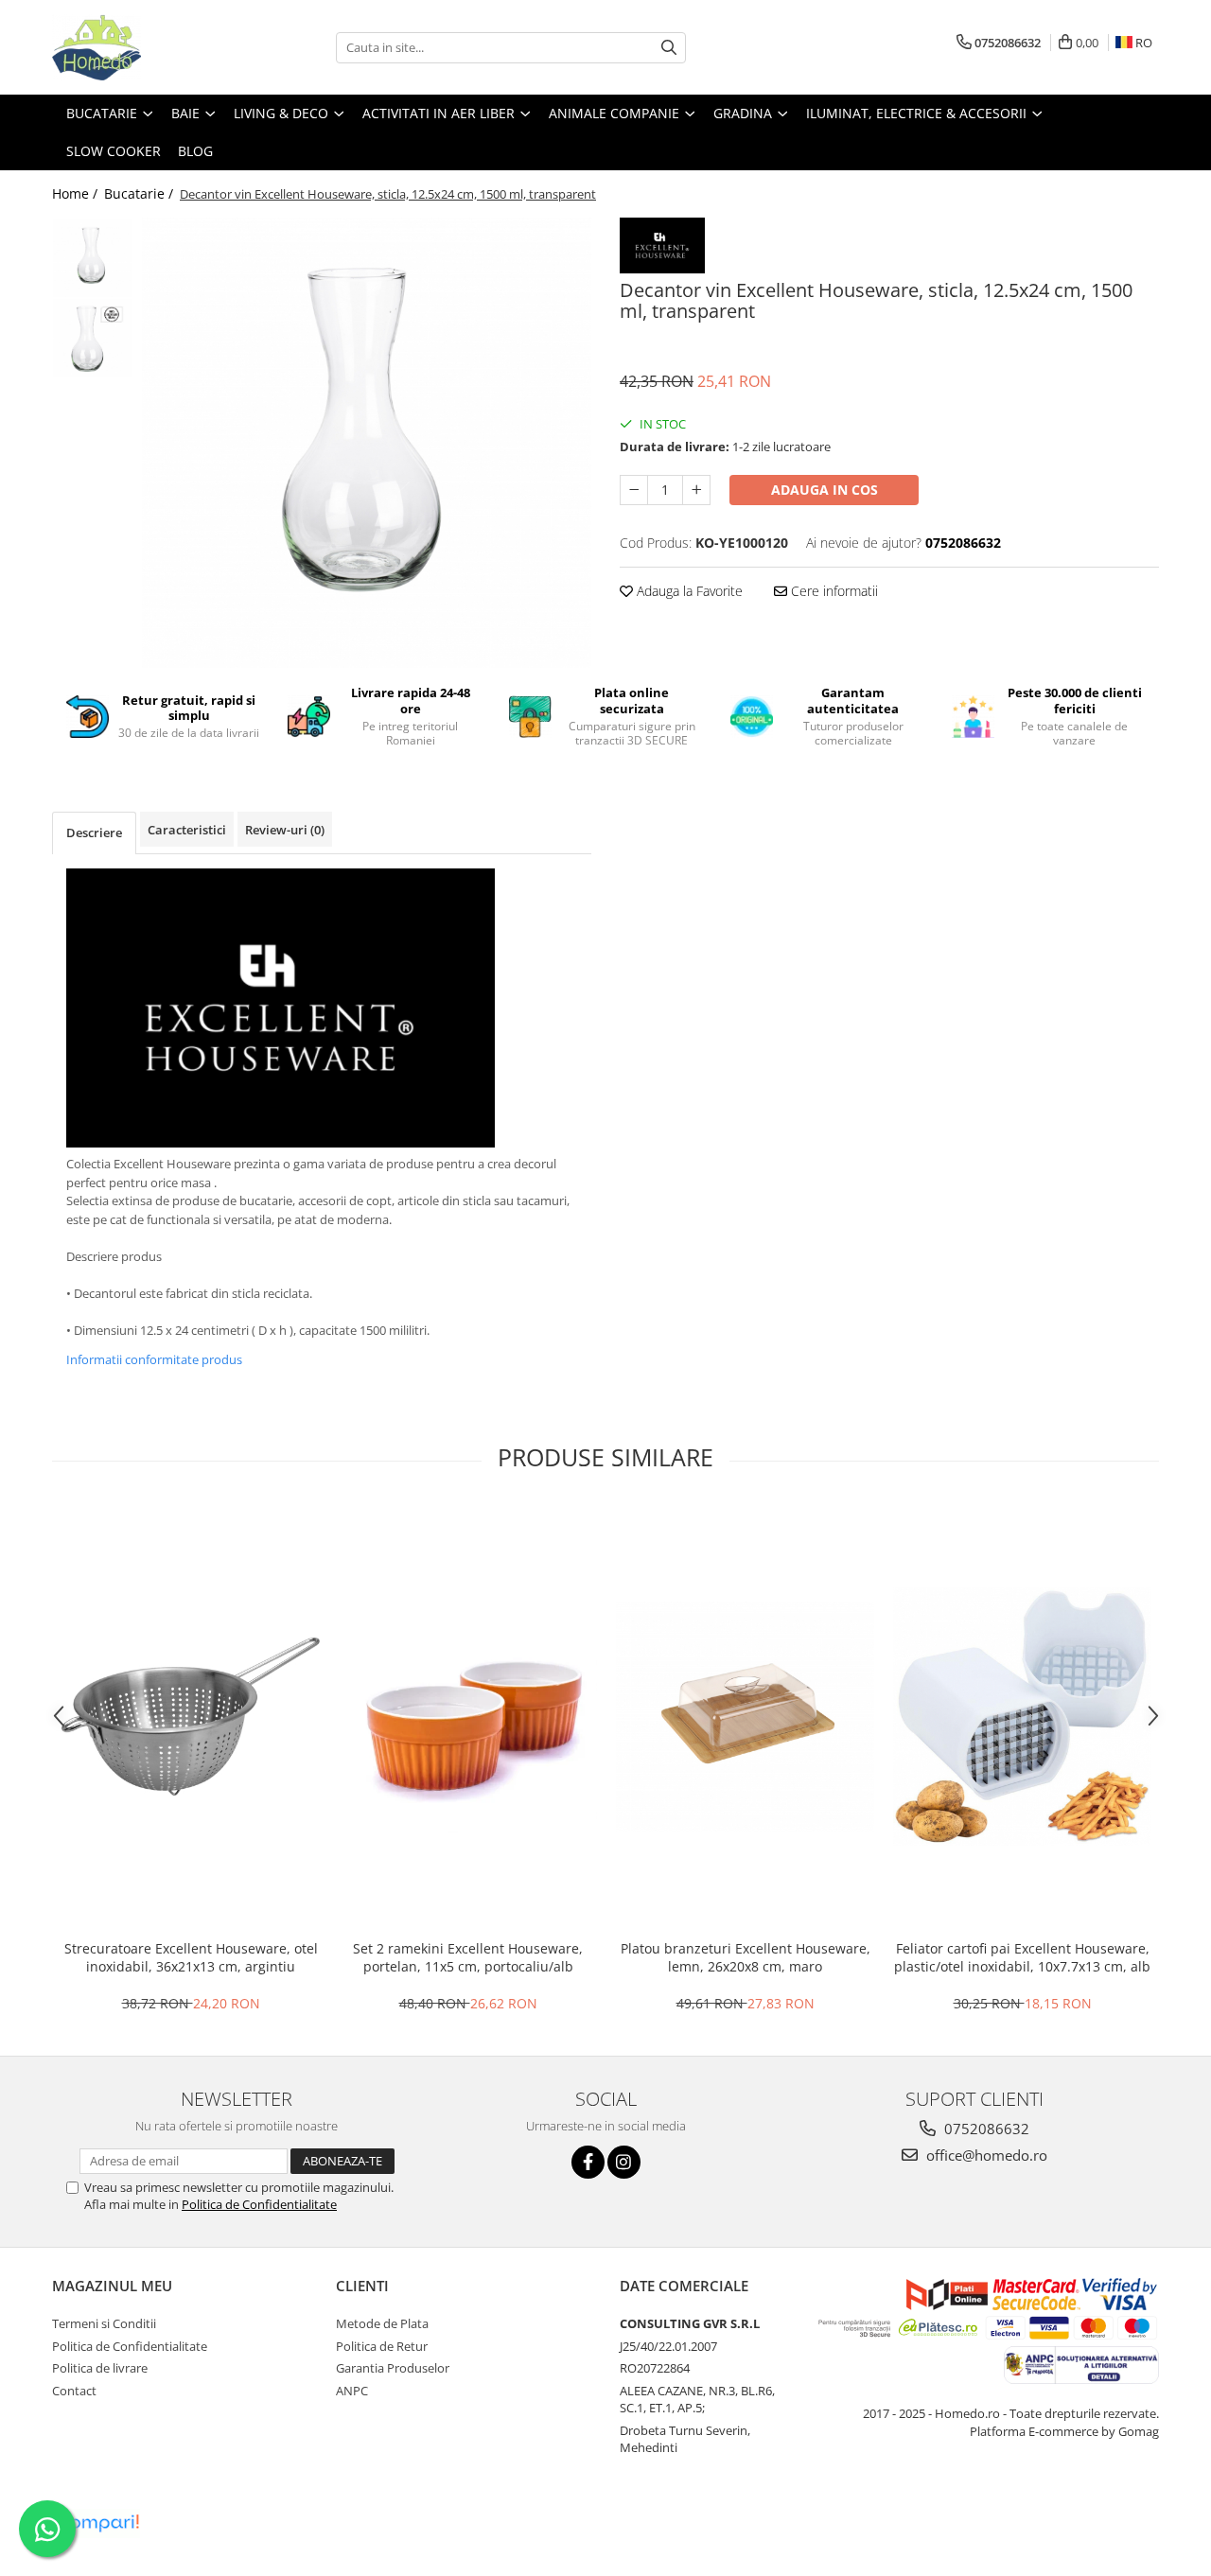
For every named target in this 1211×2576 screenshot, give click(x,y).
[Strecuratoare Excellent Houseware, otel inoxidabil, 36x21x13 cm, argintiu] (191, 1717)
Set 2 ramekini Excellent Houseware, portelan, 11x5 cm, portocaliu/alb (468, 1957)
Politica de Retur (382, 2346)
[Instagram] (624, 2162)
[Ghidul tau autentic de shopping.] (98, 2523)
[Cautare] (669, 48)
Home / (77, 193)
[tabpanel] (367, 443)
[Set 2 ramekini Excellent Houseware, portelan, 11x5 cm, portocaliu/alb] (468, 1717)
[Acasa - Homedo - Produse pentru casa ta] (147, 47)
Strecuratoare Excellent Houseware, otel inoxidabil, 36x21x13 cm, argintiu (191, 1957)
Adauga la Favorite (688, 591)
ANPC (352, 2391)
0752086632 (985, 2129)
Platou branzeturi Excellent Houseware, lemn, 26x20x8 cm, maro (746, 1957)
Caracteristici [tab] (187, 830)
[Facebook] (588, 2162)
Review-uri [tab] (285, 830)
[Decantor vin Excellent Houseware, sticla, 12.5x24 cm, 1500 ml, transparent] (367, 443)
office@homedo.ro (985, 2155)
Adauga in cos (825, 490)
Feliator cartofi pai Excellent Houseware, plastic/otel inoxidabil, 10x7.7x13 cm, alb (1022, 1957)
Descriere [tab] (94, 832)
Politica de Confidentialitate (259, 2204)
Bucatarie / (140, 193)
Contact (74, 2391)
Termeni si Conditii (104, 2323)
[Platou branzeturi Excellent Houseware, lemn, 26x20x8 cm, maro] (745, 1717)
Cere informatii (833, 591)
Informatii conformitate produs (154, 1359)
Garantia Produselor (393, 2368)
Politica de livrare (100, 2368)
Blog (195, 151)
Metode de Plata (382, 2323)
